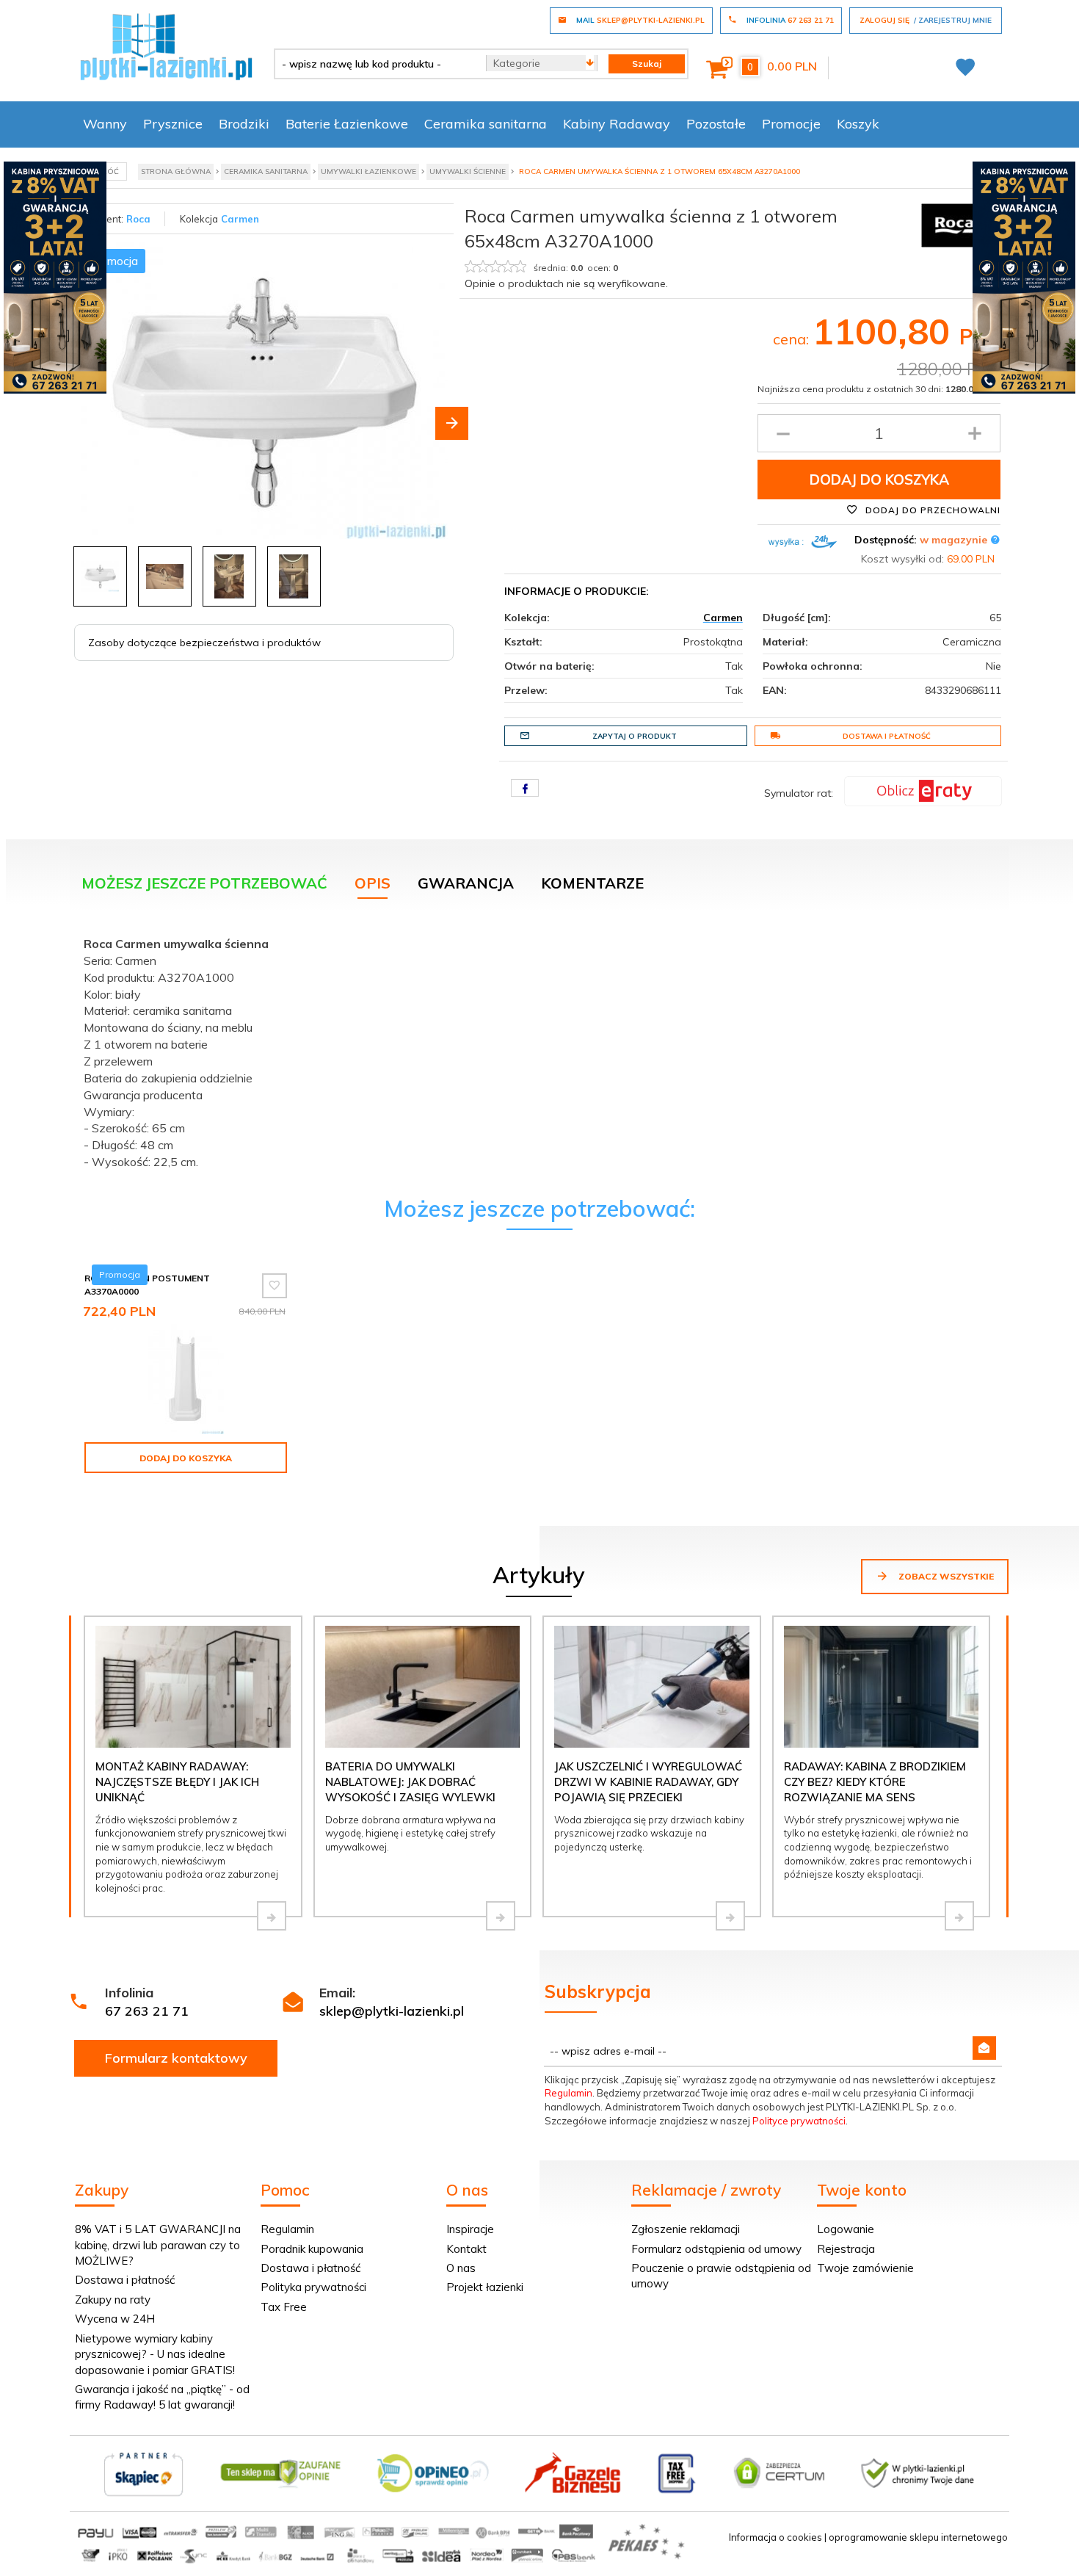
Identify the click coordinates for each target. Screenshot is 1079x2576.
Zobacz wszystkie (945, 1576)
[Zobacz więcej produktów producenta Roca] (954, 224)
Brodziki (244, 124)
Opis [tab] (373, 883)
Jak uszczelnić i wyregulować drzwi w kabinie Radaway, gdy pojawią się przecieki (648, 1782)
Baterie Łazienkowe (347, 124)
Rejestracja (846, 2249)
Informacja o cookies (775, 2537)
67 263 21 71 (147, 2011)
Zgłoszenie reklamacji (686, 2229)
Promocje (791, 124)
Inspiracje (470, 2229)
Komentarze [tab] (592, 883)
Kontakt (466, 2249)
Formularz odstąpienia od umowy (716, 2249)
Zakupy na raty (113, 2300)
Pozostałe (716, 124)
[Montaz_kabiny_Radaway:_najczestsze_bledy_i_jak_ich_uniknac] (272, 1916)
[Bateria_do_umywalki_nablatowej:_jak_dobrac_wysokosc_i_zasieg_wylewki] (501, 1916)
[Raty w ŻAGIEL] (923, 790)
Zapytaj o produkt (635, 736)
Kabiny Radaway (617, 124)
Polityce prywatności (799, 2121)
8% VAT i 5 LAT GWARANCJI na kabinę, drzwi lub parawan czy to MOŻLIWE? (158, 2245)
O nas (461, 2268)
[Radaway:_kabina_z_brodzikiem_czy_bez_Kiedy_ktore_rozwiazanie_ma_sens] (959, 1916)
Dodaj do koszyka (879, 480)
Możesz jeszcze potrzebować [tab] (204, 883)
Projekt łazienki (485, 2287)
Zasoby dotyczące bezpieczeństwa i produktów (204, 643)
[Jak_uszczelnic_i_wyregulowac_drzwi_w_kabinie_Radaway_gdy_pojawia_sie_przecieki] (730, 1916)
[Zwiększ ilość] (975, 433)
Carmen (240, 219)
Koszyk (858, 124)
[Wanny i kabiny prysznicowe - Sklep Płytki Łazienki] (166, 46)
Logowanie (846, 2229)
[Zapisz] (984, 2048)
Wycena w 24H (115, 2319)
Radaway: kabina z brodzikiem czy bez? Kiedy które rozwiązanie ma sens (875, 1782)
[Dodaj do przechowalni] (275, 1286)
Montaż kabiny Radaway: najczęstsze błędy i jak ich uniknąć (177, 1782)
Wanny (105, 124)
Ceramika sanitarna (486, 124)
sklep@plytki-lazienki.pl (392, 2011)
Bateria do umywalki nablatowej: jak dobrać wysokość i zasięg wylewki (410, 1782)
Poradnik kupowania (312, 2249)
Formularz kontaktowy (176, 2058)
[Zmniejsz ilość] (783, 433)
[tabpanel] (539, 1049)
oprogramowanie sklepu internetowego (918, 2537)
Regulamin (568, 2093)
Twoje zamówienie (865, 2268)
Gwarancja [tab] (466, 883)
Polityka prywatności (313, 2287)
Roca (138, 219)
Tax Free (284, 2307)
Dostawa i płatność (887, 736)
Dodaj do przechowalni (931, 510)
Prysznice (173, 124)
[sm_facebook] (525, 788)
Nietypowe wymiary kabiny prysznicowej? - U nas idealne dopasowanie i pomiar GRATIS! (155, 2354)
